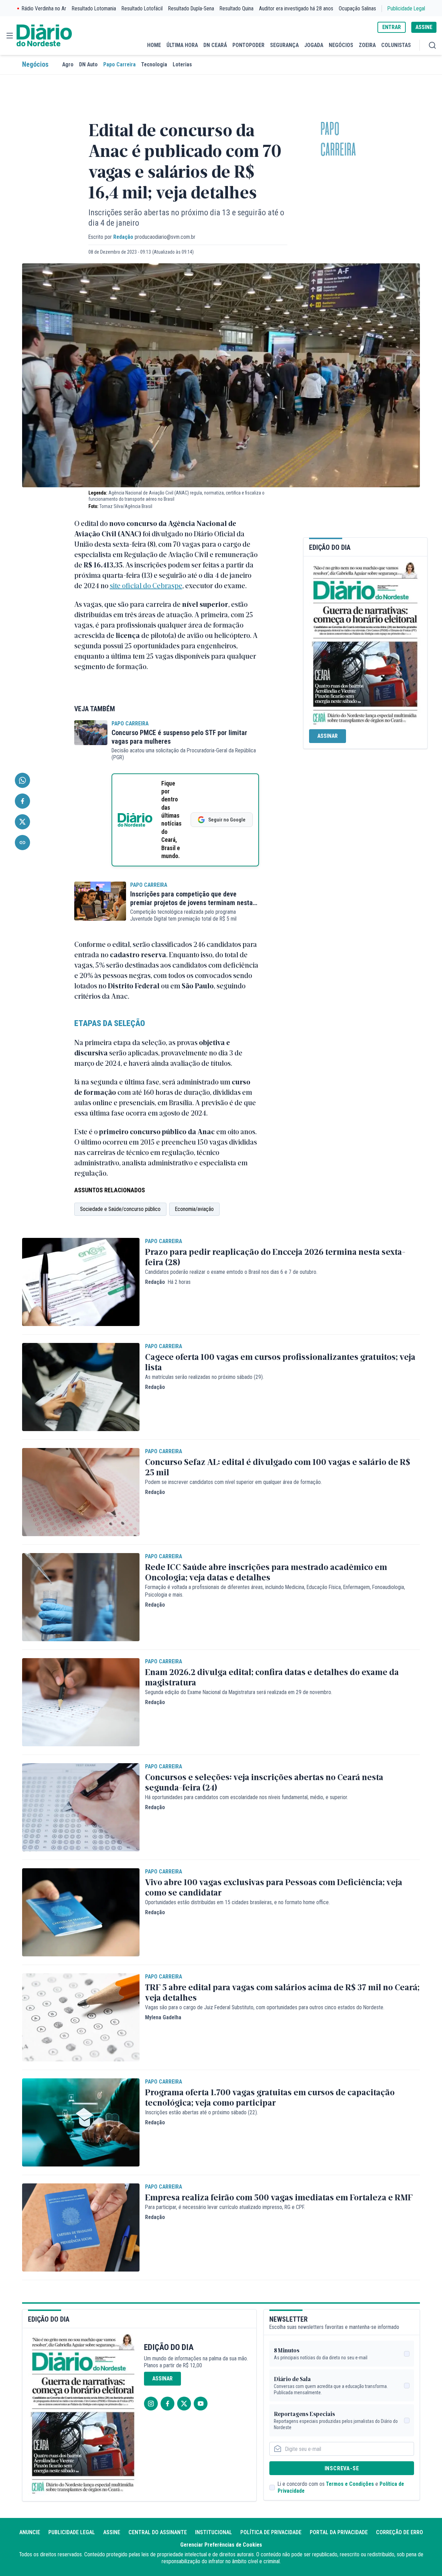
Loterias (182, 64)
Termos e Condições (350, 2484)
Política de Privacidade (271, 2532)
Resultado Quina (237, 8)
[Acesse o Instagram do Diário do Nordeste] (151, 2404)
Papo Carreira (119, 64)
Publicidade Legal (406, 8)
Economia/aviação (194, 1209)
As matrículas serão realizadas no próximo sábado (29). (204, 1377)
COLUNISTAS (396, 45)
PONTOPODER (248, 45)
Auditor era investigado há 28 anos (296, 8)
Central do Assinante (158, 2532)
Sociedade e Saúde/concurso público (120, 1209)
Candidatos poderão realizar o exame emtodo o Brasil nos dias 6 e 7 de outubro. (231, 1272)
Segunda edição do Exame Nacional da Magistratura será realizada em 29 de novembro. (239, 1692)
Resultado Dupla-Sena (191, 8)
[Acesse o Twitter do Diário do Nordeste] (184, 2404)
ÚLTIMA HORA (182, 45)
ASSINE (424, 27)
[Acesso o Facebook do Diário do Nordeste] (167, 2404)
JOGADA (314, 45)
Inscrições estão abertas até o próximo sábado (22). (201, 2112)
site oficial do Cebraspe (146, 585)
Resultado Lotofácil (142, 8)
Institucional (214, 2532)
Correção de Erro (400, 2532)
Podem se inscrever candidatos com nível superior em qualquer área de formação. (233, 1482)
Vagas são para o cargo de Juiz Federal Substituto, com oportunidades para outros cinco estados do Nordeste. (265, 2007)
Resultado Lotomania (94, 8)
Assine (112, 2532)
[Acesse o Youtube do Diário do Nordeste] (201, 2404)
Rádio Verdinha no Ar (44, 8)
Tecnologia (154, 64)
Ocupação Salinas (357, 8)
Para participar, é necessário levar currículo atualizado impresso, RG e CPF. (225, 2207)
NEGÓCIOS (341, 45)
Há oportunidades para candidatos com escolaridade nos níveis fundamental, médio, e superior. (247, 1797)
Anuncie (30, 2532)
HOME (154, 45)
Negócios (35, 64)
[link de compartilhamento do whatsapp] (22, 780)
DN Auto (88, 64)
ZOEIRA (367, 45)
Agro (68, 64)
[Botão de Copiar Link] (22, 843)
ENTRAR (392, 27)
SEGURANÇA (284, 45)
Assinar (328, 736)
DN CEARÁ (215, 45)
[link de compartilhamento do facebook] (22, 801)
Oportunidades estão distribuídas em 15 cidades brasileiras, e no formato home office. (237, 1902)
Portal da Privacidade (339, 2532)
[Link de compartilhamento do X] (22, 822)
